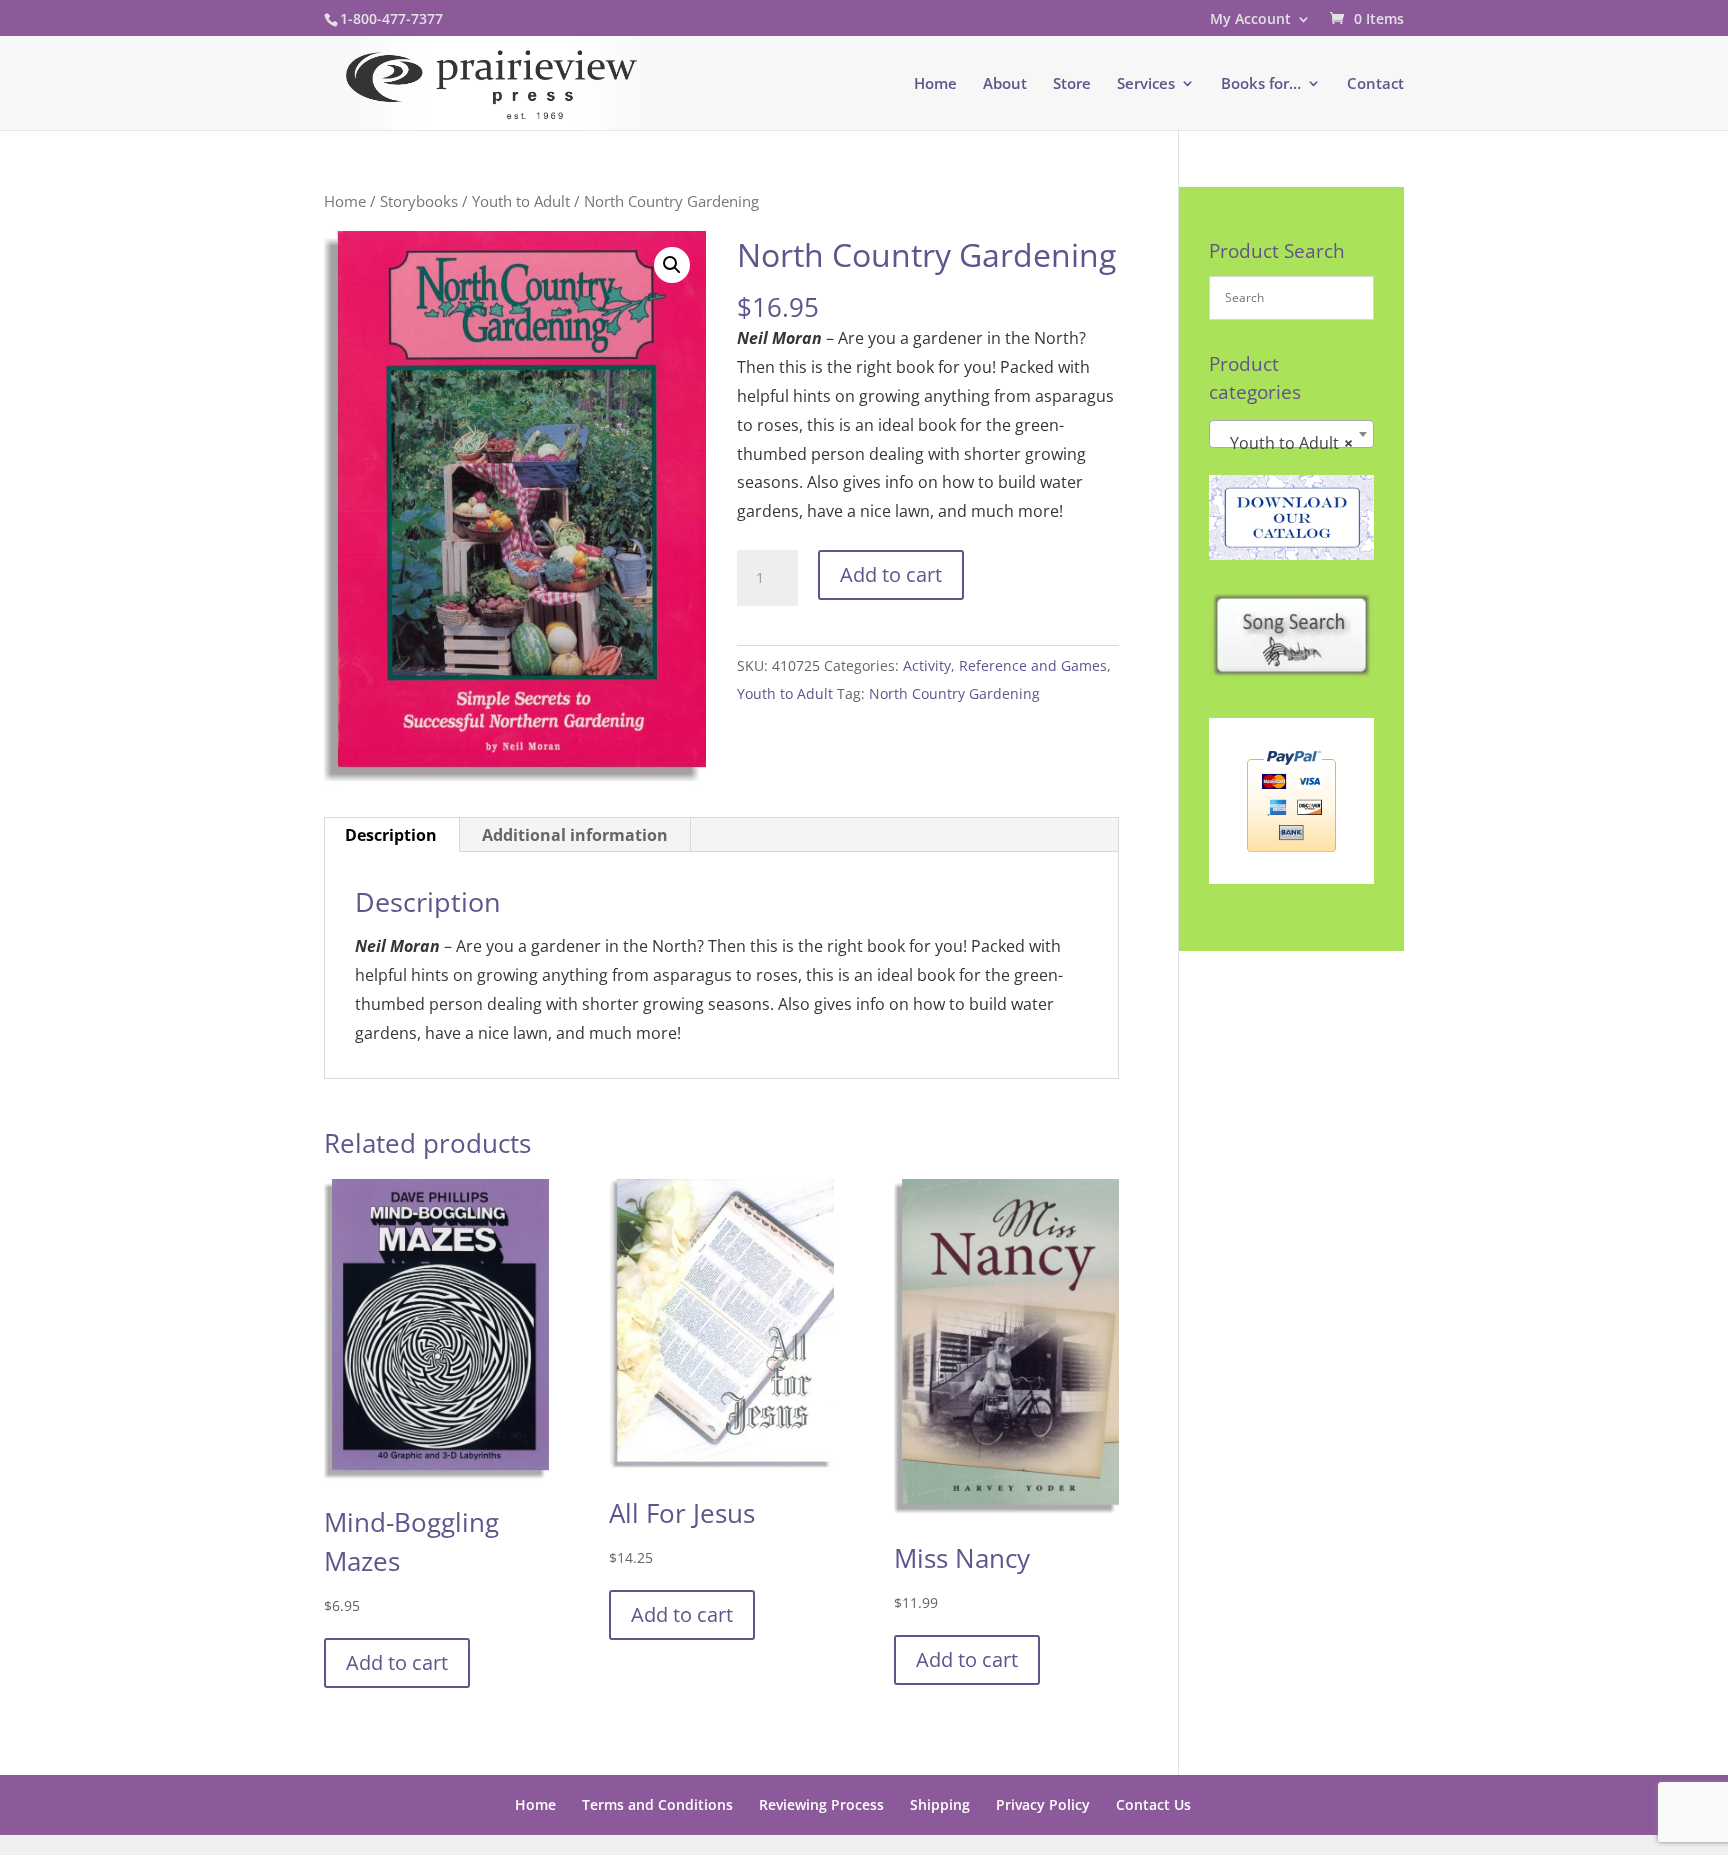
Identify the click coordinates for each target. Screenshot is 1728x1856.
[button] (672, 265)
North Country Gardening (954, 693)
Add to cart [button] (397, 1662)
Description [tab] (391, 835)
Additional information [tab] (575, 835)
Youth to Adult (521, 201)
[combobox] (1291, 434)
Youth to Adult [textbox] (1285, 443)
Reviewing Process (821, 1804)
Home (935, 84)
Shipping (940, 1804)
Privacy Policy (1043, 1804)
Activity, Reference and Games (1005, 665)
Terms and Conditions (657, 1804)
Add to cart (891, 574)
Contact (1375, 84)
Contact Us (1153, 1804)
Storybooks (419, 201)
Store (1072, 84)
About (1005, 84)
